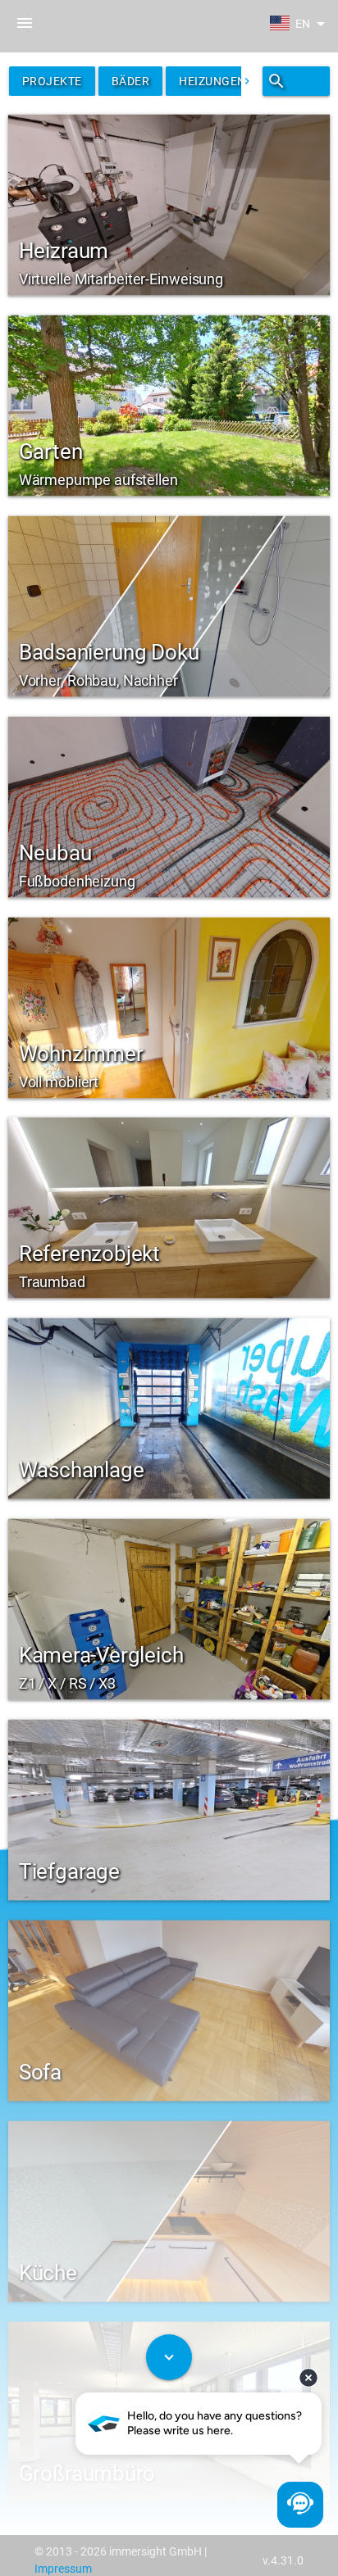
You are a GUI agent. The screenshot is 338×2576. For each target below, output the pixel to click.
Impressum (63, 2569)
